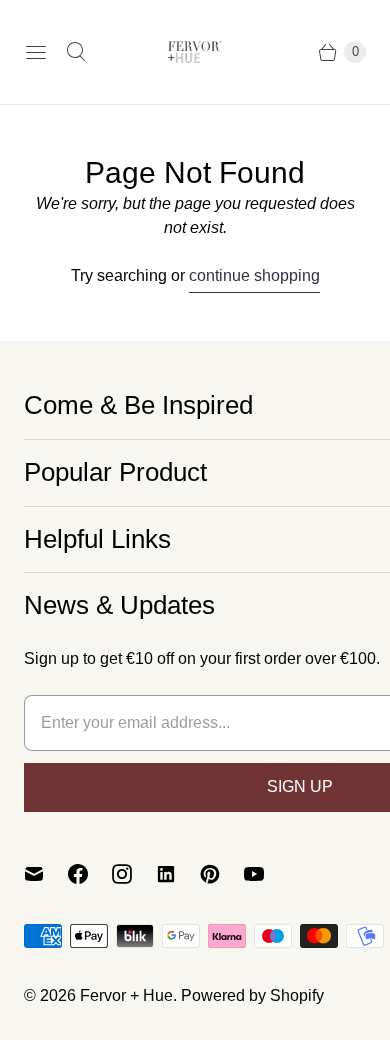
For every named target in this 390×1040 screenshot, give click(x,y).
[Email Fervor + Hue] (46, 874)
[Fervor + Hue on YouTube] (266, 874)
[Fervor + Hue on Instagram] (134, 874)
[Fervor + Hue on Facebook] (90, 874)
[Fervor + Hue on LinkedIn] (178, 874)
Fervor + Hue (126, 995)
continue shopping (254, 275)
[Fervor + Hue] (195, 52)
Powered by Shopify (252, 995)
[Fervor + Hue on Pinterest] (222, 874)
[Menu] (36, 52)
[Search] (76, 52)
